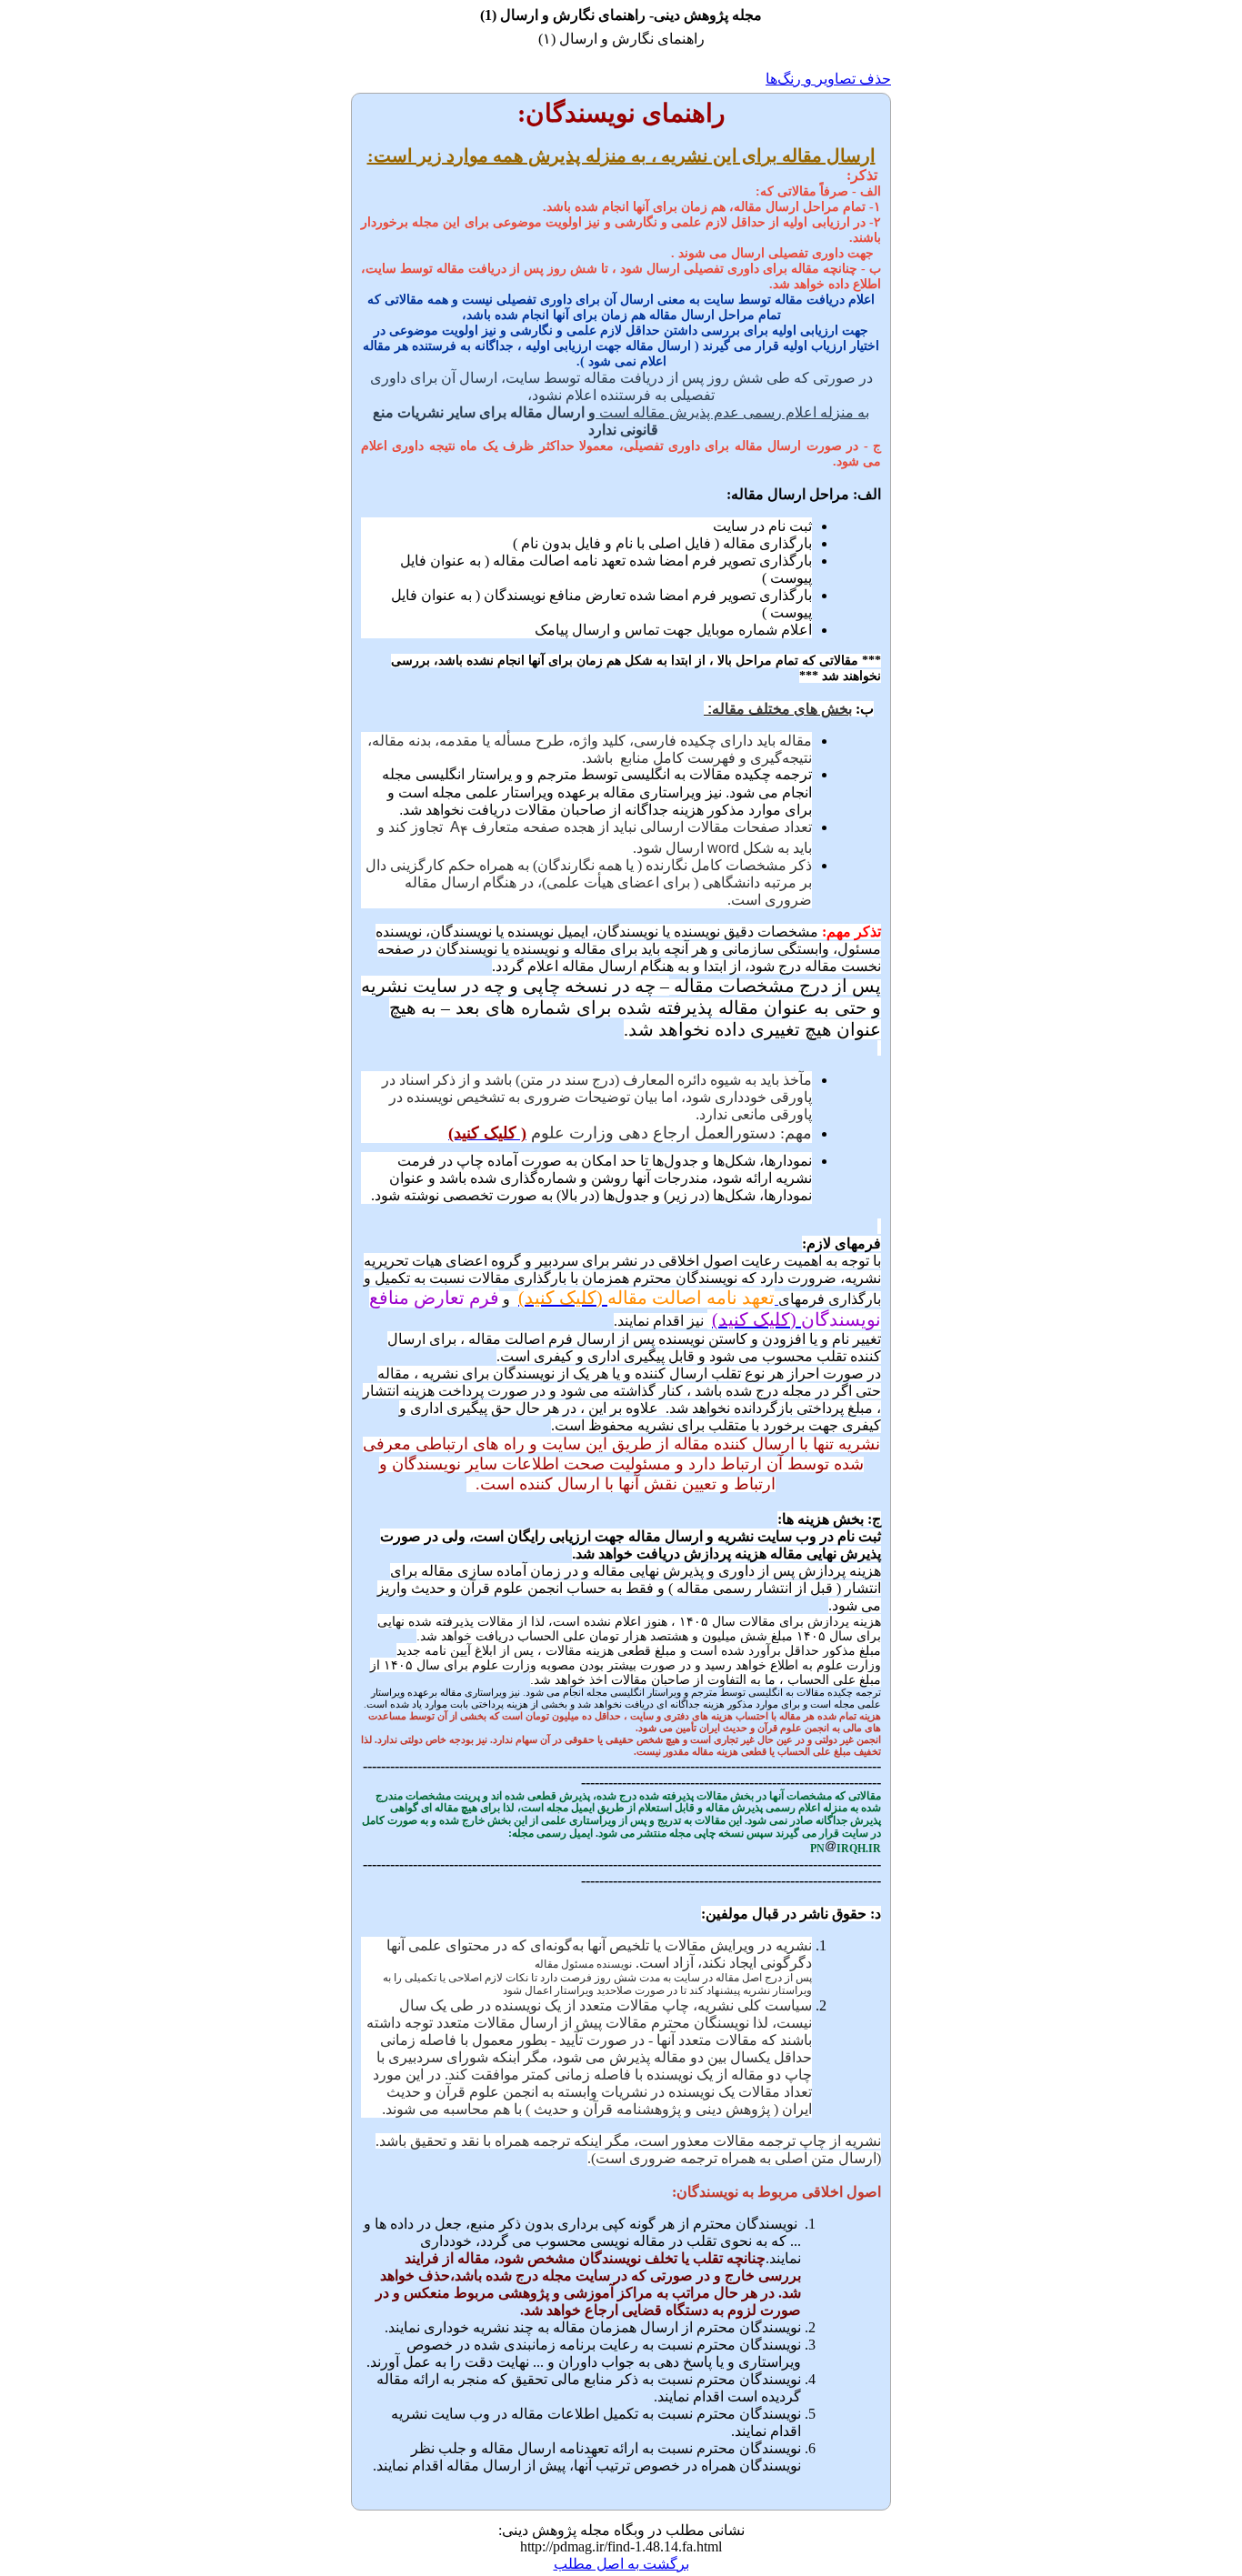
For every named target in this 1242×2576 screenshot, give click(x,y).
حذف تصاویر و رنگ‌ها (828, 79)
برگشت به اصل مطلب (621, 2564)
